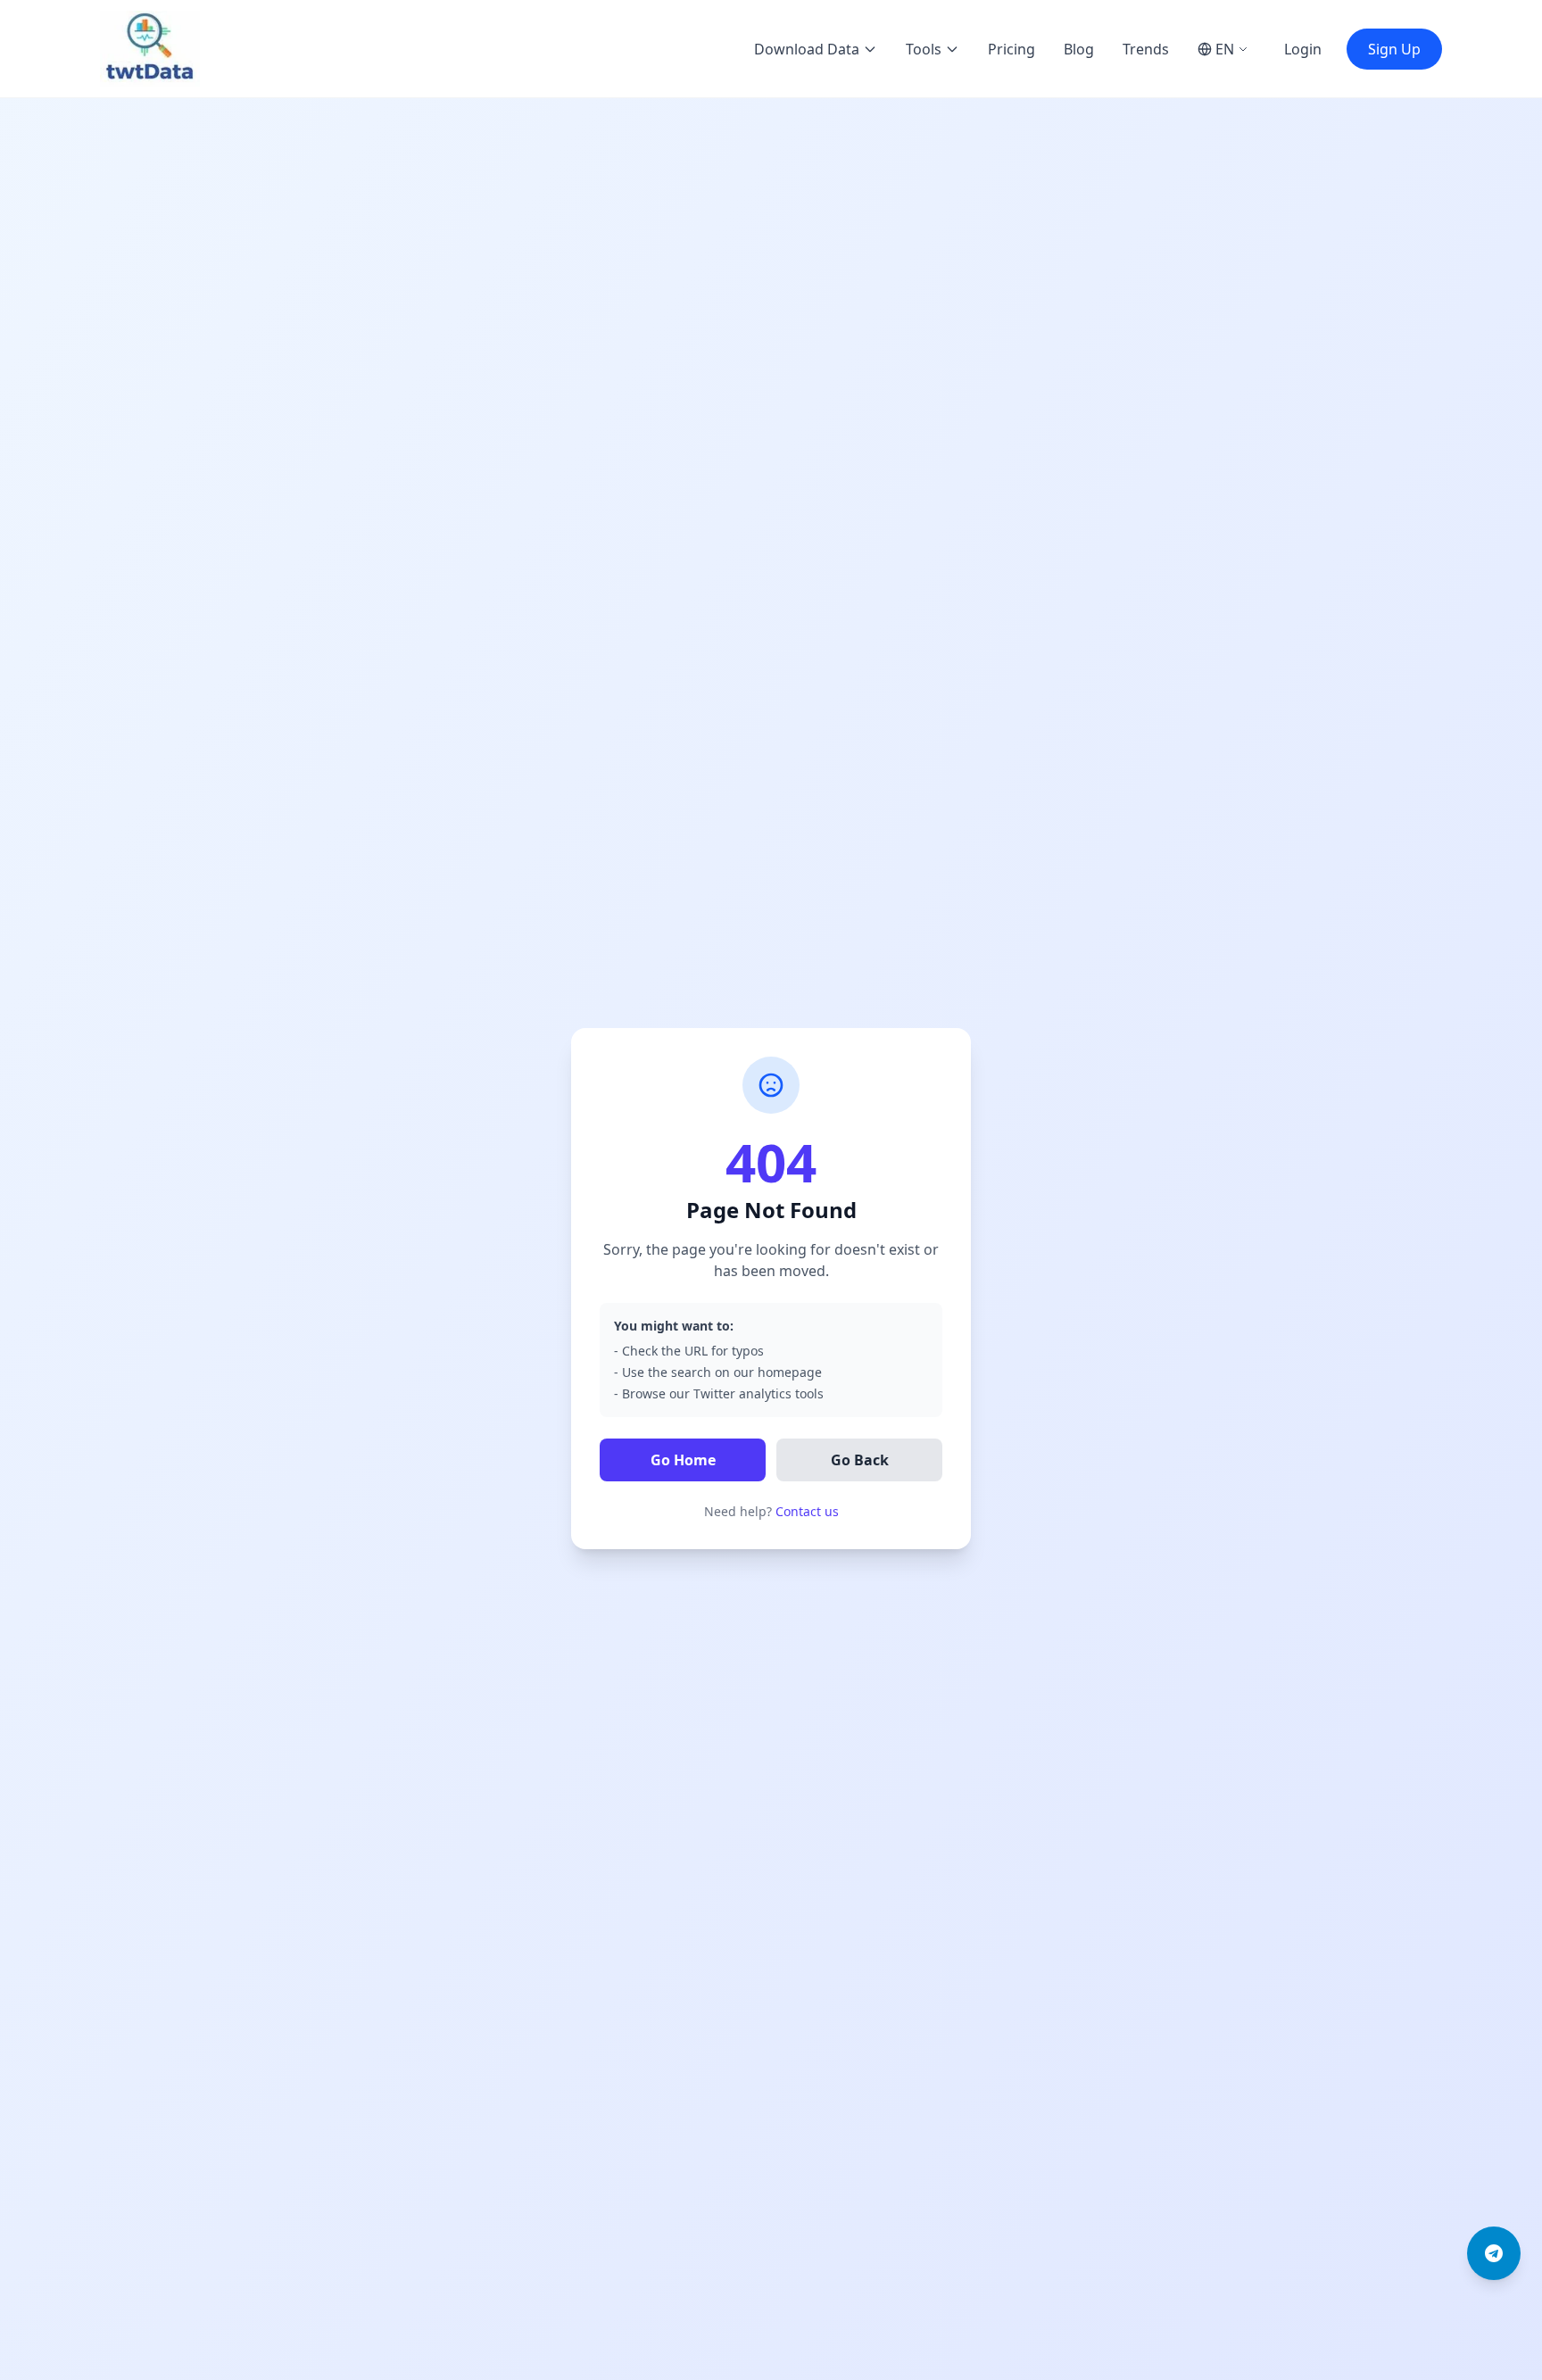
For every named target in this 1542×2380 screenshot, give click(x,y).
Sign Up (1394, 49)
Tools (924, 49)
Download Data (807, 49)
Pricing (1011, 49)
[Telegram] (1494, 2253)
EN (1225, 49)
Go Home (683, 1460)
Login (1303, 49)
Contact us (807, 1511)
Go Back (860, 1460)
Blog (1079, 49)
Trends (1146, 49)
